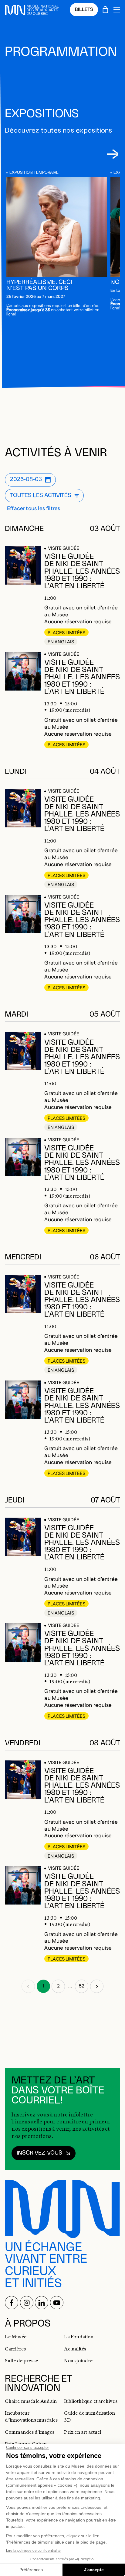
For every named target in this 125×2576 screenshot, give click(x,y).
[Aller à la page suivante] (97, 1986)
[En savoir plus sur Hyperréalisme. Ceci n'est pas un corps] (57, 227)
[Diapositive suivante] (112, 154)
